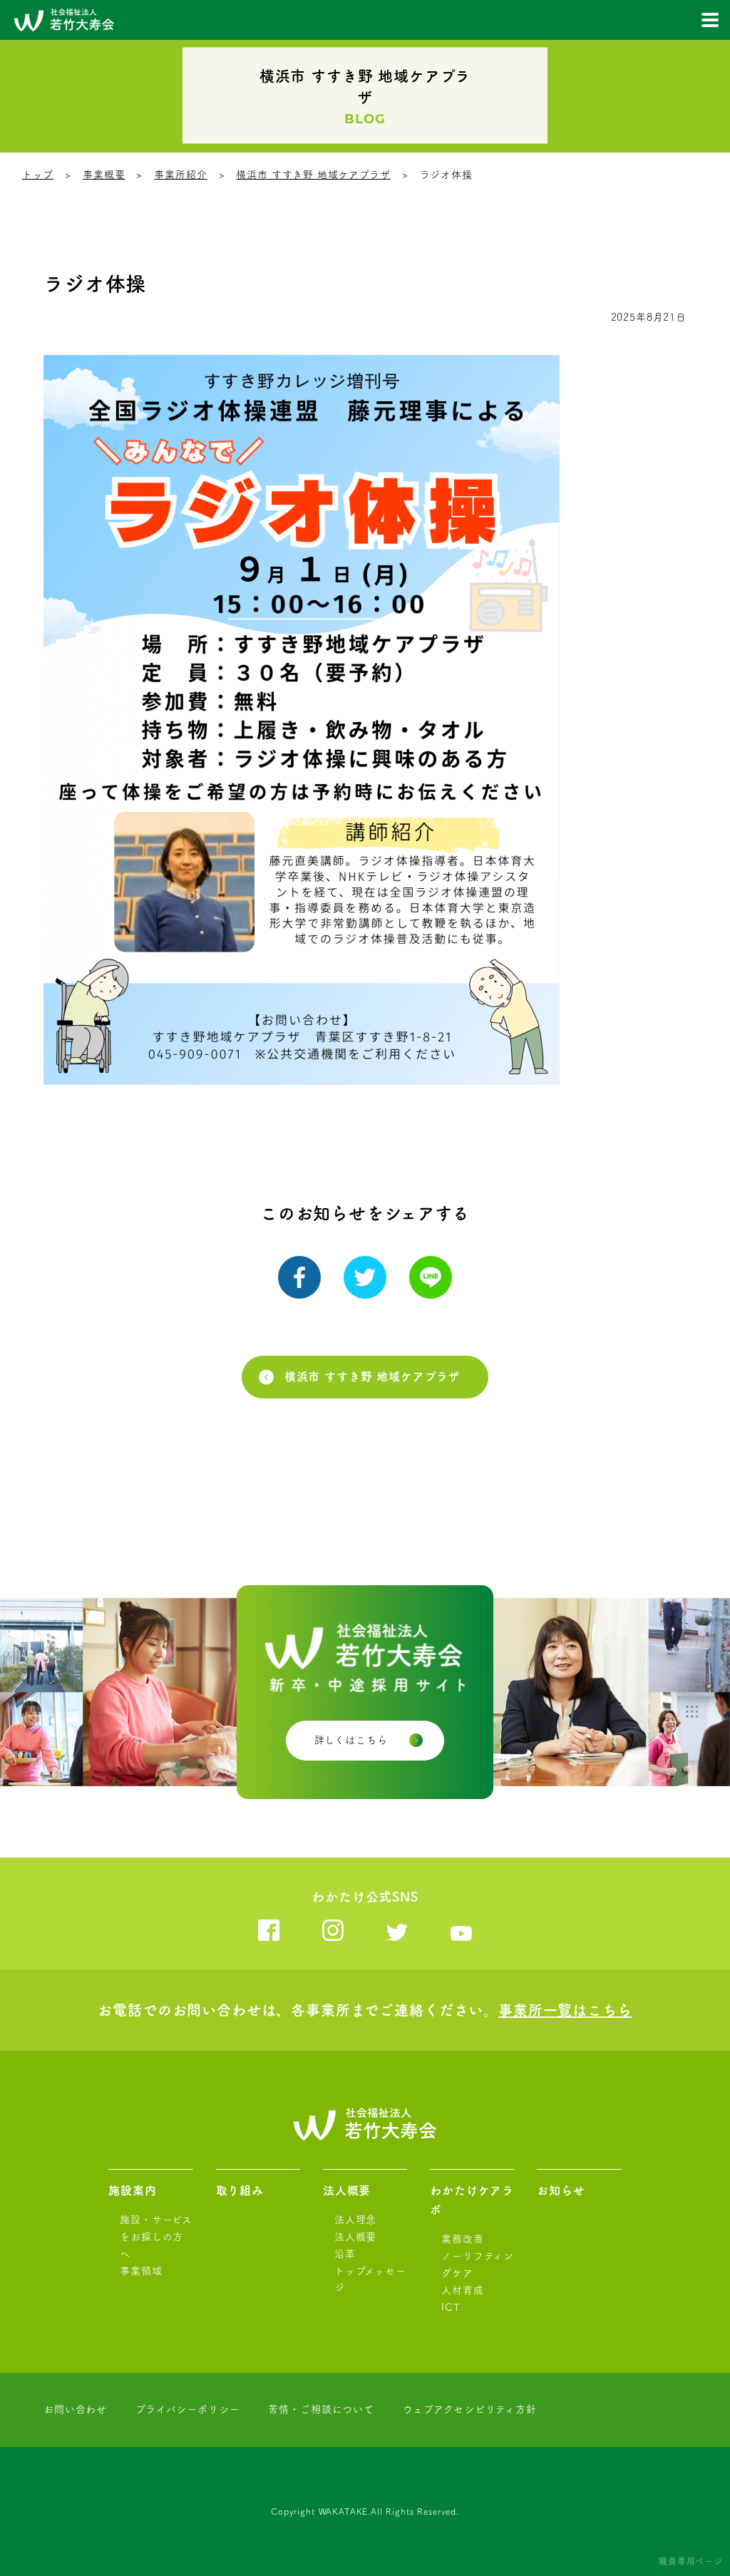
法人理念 (355, 2220)
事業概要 (104, 175)
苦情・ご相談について (321, 2409)
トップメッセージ (370, 2279)
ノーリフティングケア (478, 2265)
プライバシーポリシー (187, 2409)
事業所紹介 (180, 175)
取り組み (240, 2190)
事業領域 (141, 2271)
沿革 (345, 2254)
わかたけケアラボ (472, 2200)
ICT (451, 2307)
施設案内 (132, 2190)
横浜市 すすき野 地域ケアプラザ (313, 175)
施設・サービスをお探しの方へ (156, 2237)
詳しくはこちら (351, 1740)
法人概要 (347, 2190)
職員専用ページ (691, 2561)
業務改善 (462, 2239)
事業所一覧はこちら (565, 2010)
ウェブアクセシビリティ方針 (470, 2409)
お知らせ (561, 2190)
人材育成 (462, 2290)
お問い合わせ (75, 2409)
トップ (38, 175)
